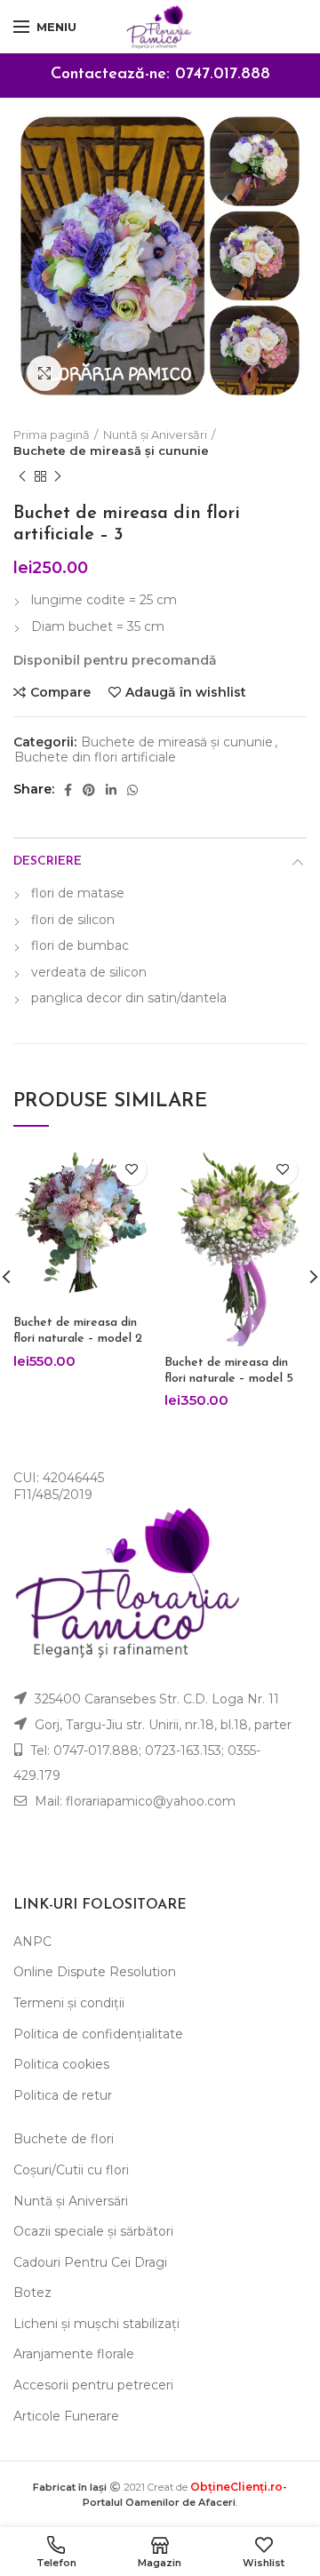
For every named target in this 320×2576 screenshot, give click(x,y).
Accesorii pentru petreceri (93, 2385)
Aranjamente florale (74, 2354)
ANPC (32, 1942)
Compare (60, 692)
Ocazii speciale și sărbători (93, 2231)
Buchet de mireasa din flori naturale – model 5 (229, 1371)
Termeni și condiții (69, 2003)
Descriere (48, 861)
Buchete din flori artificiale (95, 758)
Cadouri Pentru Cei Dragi (90, 2262)
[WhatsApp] (132, 790)
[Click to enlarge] (44, 373)
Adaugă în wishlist (186, 692)
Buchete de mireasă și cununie (111, 451)
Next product (58, 476)
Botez (32, 2293)
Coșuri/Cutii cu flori (71, 2170)
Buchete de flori (64, 2139)
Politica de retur (63, 2095)
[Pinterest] (89, 790)
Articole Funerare (66, 2416)
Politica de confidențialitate (98, 2034)
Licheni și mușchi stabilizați (96, 2324)
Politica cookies (61, 2064)
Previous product (22, 476)
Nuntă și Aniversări (155, 435)
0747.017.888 (223, 75)
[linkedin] (111, 790)
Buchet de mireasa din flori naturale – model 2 (78, 1331)
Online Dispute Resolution (95, 1972)
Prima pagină (52, 435)
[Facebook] (68, 790)
